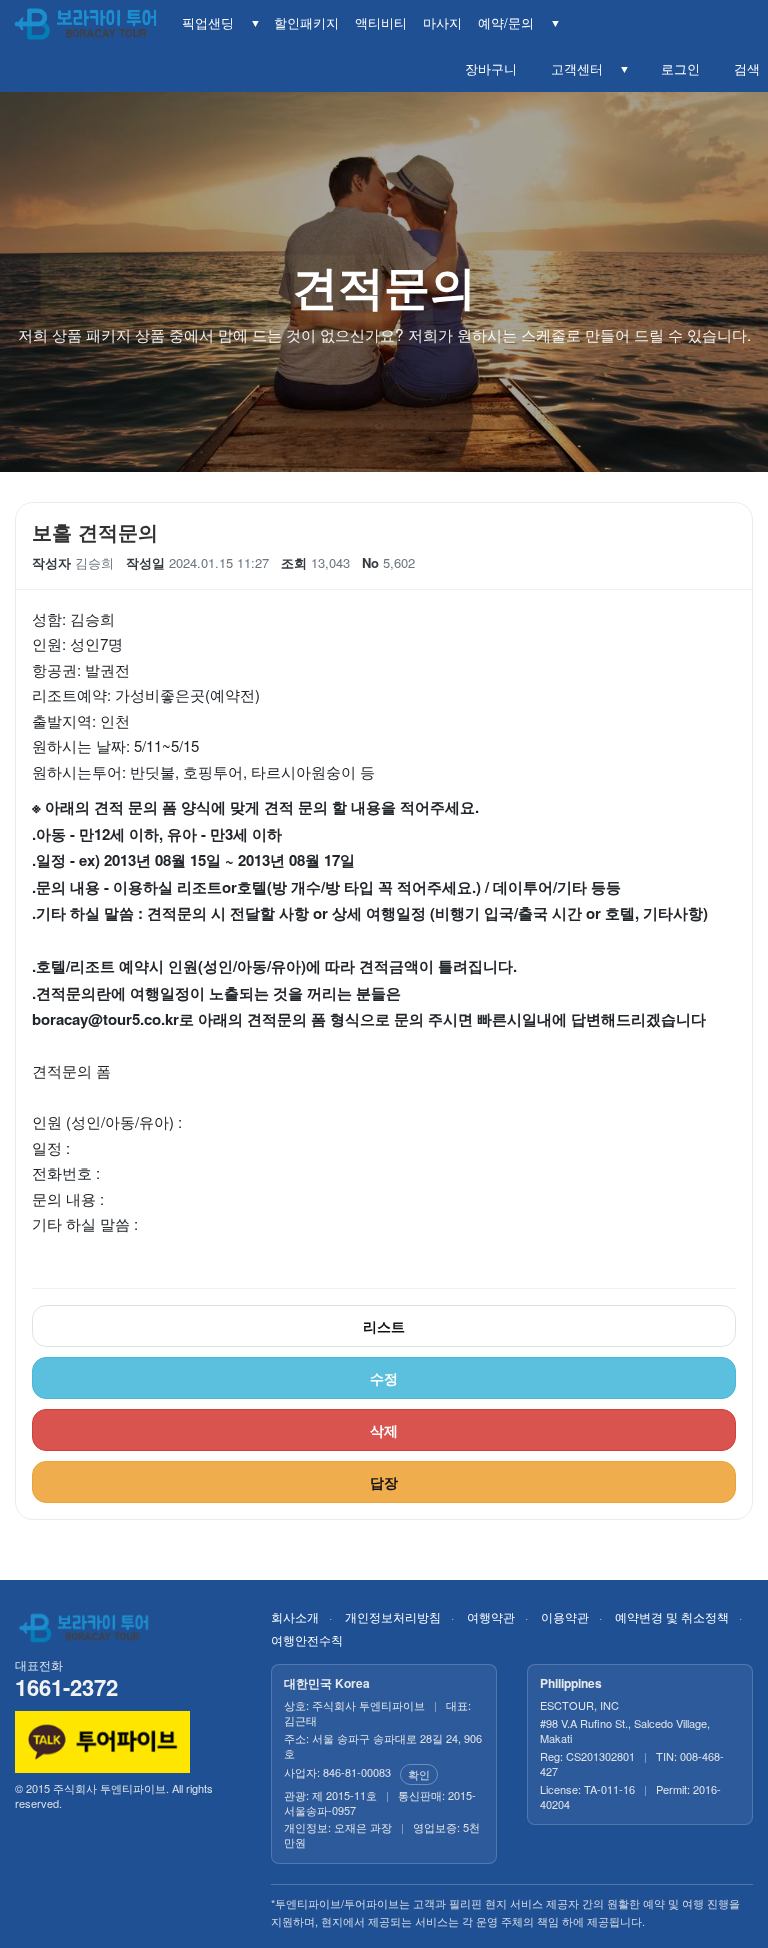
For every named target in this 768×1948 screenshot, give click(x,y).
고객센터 (573, 68)
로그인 (676, 68)
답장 (384, 1482)
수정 (384, 1378)
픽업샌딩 (208, 22)
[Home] (87, 25)
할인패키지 (306, 22)
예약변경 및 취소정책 (672, 1616)
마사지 (442, 22)
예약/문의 (506, 22)
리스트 (384, 1326)
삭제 (384, 1430)
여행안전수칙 (307, 1639)
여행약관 (491, 1616)
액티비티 (381, 22)
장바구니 (487, 68)
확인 (419, 1774)
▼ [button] (255, 22)
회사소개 (295, 1616)
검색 (743, 68)
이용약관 (565, 1616)
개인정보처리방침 (393, 1616)
